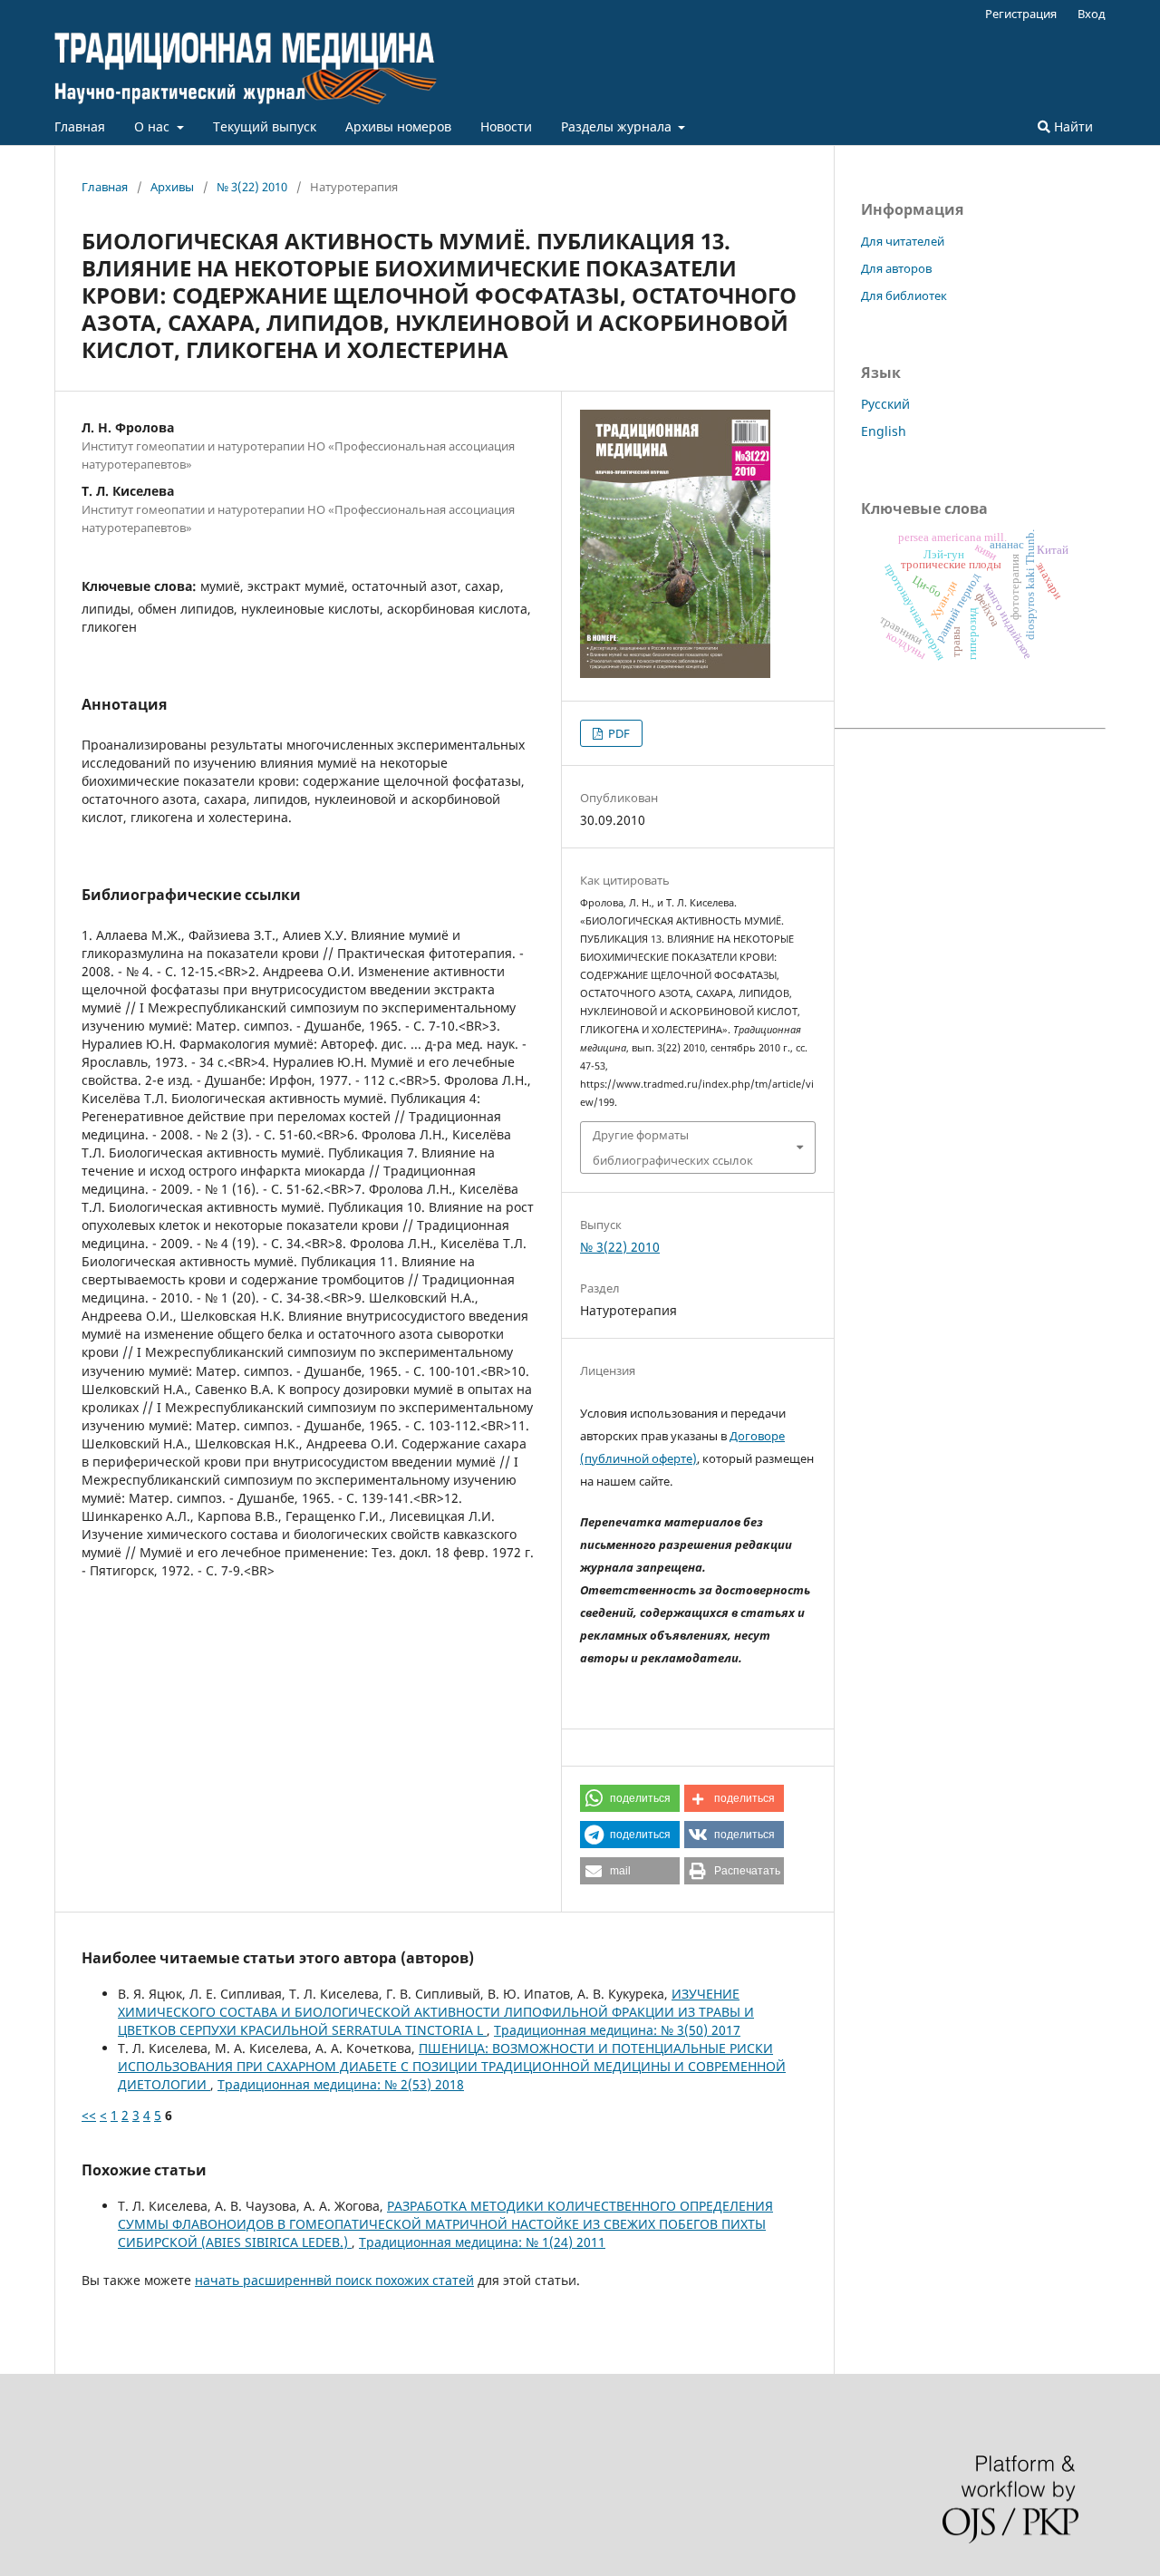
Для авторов (896, 268)
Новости (506, 126)
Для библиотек (904, 295)
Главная (80, 126)
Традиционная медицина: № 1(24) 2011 (482, 2242)
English (884, 431)
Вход (1092, 14)
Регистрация (1021, 14)
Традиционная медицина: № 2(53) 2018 (341, 2084)
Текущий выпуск (265, 126)
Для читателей (903, 241)
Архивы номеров (398, 126)
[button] (630, 1798)
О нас (154, 126)
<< (89, 2115)
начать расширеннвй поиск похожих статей (334, 2280)
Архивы (172, 187)
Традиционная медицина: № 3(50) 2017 (617, 2030)
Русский (885, 404)
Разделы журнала (618, 126)
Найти (1072, 126)
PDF (618, 733)
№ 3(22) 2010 (252, 187)
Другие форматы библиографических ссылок (673, 1148)
